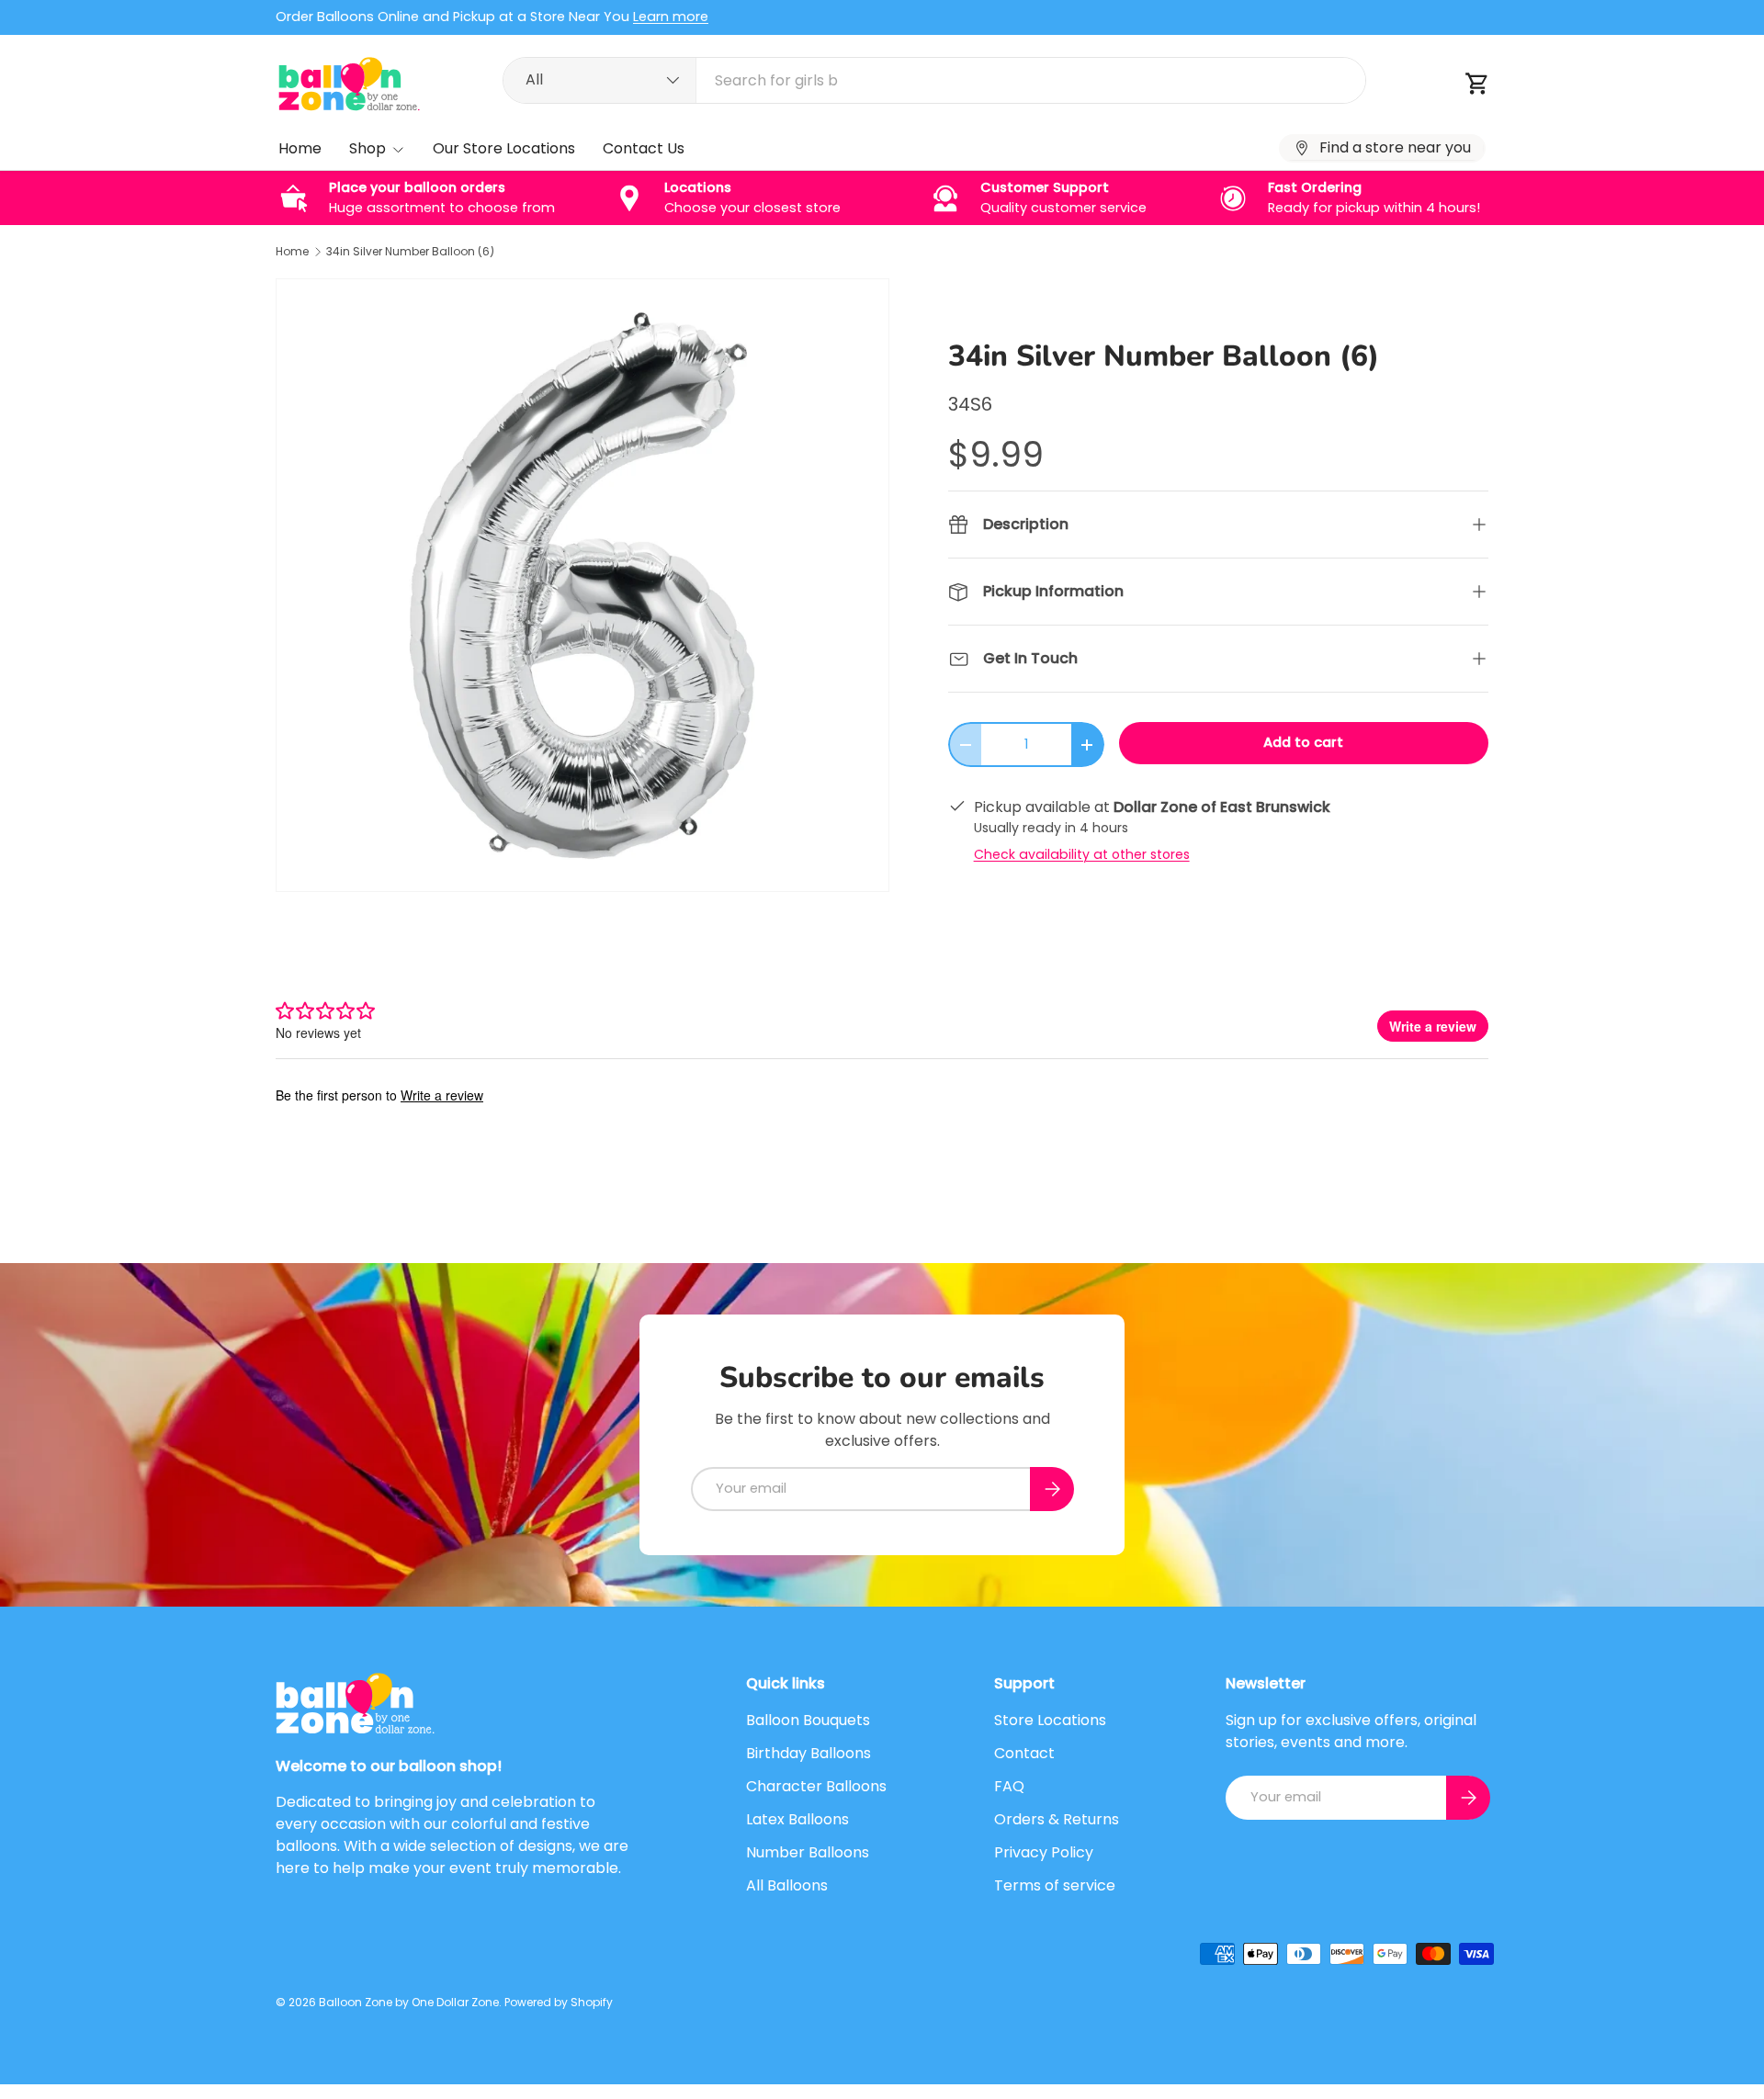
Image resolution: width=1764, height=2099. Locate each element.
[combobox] (934, 80)
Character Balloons (816, 1786)
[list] (582, 585)
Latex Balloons (797, 1819)
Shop (367, 148)
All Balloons (787, 1885)
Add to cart (1303, 742)
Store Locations (1050, 1720)
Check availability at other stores (1082, 854)
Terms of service (1055, 1885)
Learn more (671, 17)
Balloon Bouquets (808, 1720)
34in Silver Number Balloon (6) (410, 252)
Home (300, 148)
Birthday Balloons (808, 1753)
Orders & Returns (1057, 1819)
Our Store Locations (504, 148)
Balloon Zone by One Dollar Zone (409, 2002)
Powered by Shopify (559, 2002)
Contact (1024, 1753)
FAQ (1009, 1786)
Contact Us (644, 148)
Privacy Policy (1044, 1852)
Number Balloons (808, 1852)
